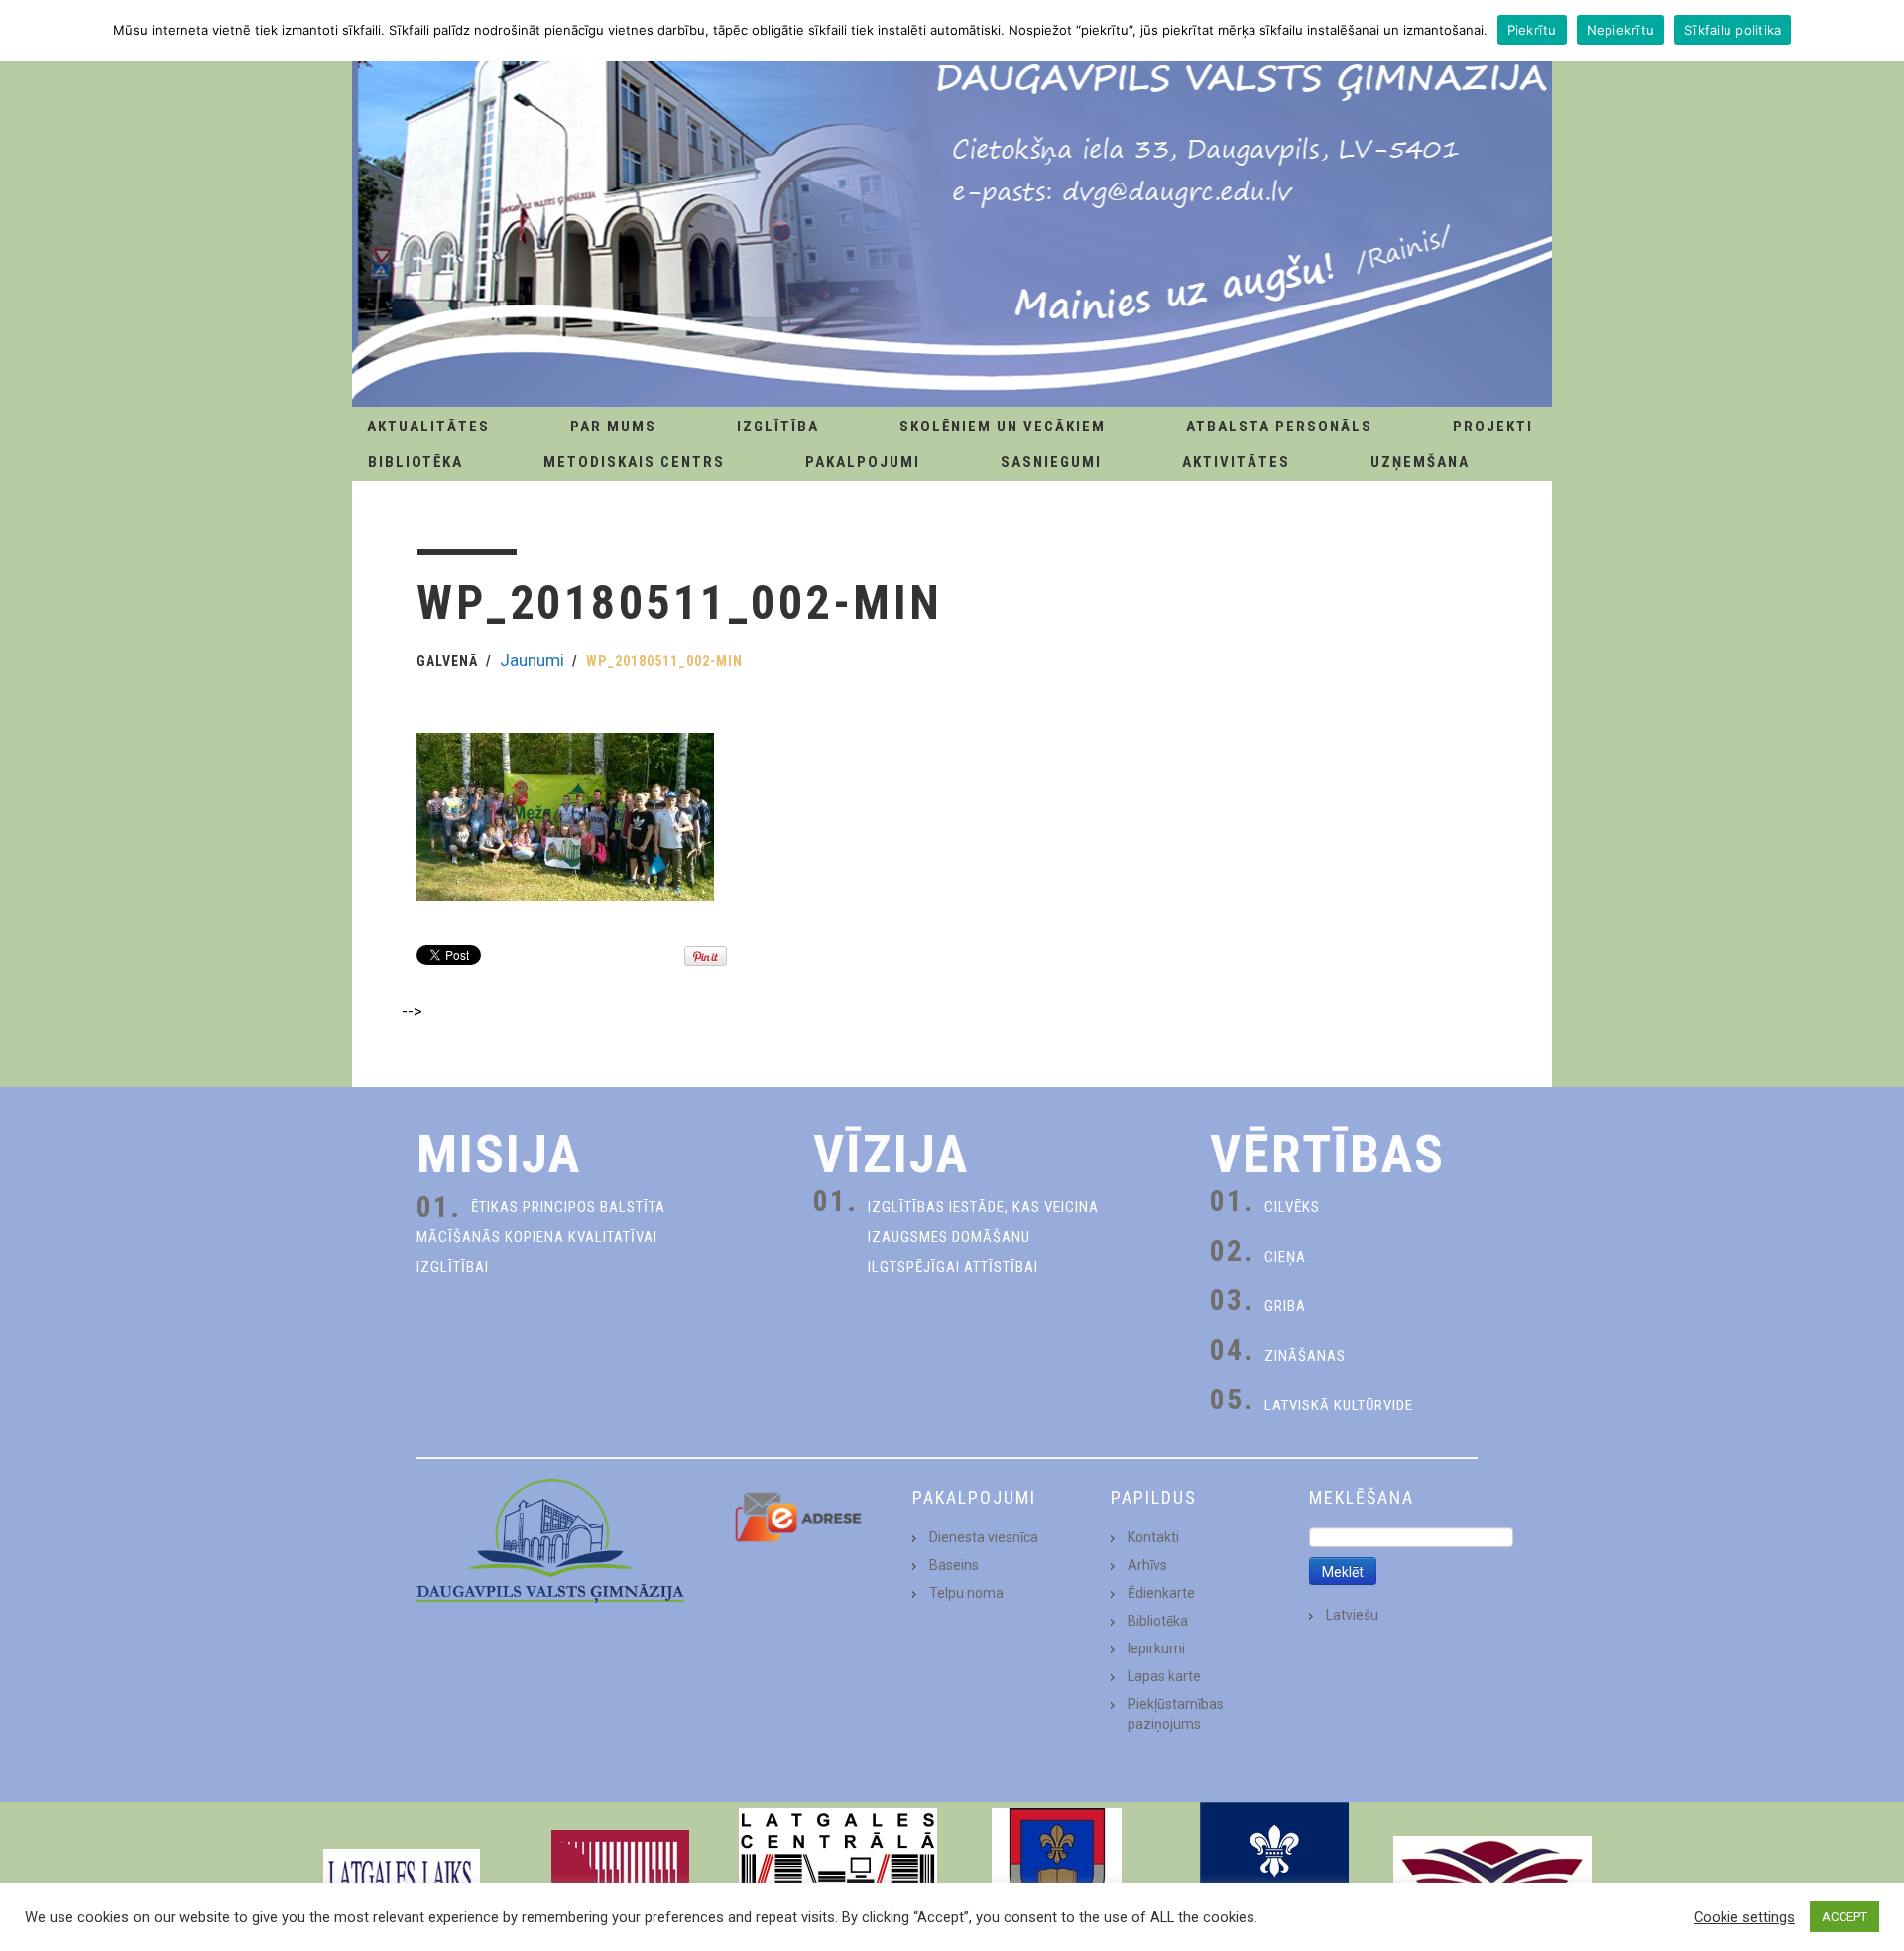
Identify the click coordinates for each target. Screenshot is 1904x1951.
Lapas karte (1164, 1676)
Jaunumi (532, 660)
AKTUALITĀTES (428, 427)
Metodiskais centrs (634, 462)
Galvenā (447, 661)
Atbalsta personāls (1279, 427)
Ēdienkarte (1161, 1593)
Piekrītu (1532, 30)
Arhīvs (1147, 1565)
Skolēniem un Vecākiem (1003, 427)
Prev (333, 1877)
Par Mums (613, 427)
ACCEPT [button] (1844, 1917)
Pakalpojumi (863, 462)
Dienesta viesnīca (984, 1537)
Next (1571, 1877)
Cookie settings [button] (1744, 1917)
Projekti (1493, 427)
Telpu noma (966, 1593)
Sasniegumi (1051, 462)
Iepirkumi (1156, 1648)
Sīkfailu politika (1732, 30)
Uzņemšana (1420, 462)
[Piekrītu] (1879, 30)
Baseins (954, 1565)
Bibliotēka (416, 462)
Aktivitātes (1236, 462)
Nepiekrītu (1621, 30)
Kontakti (1153, 1537)
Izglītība (778, 427)
